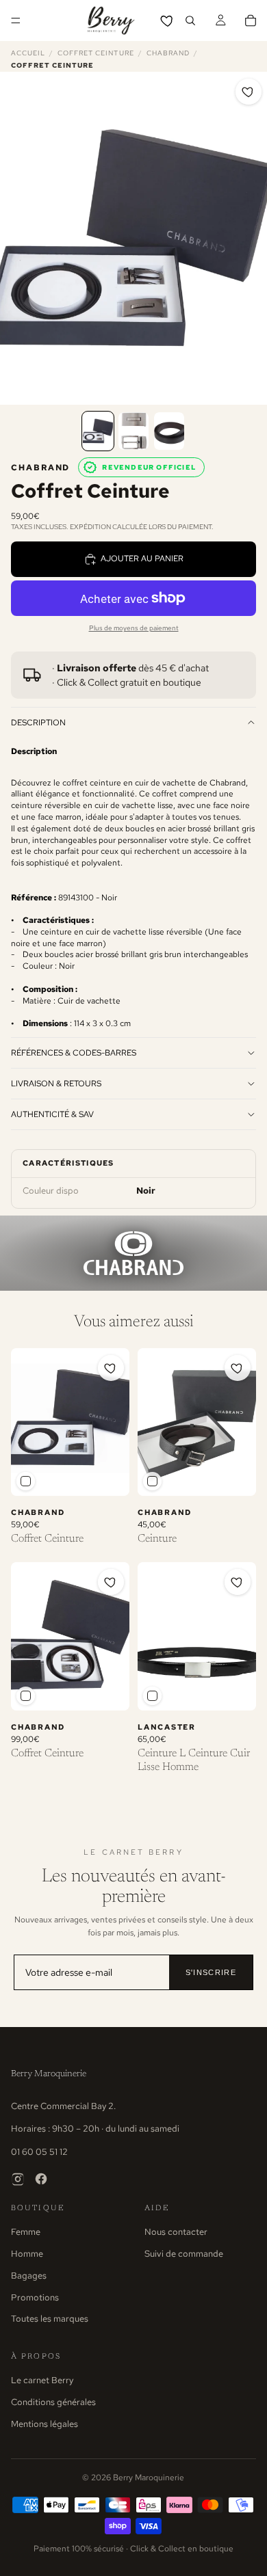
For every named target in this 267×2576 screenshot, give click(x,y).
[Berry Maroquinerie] (111, 21)
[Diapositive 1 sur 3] (98, 431)
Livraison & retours (56, 1084)
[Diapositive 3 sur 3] (169, 431)
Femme (26, 2232)
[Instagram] (18, 2179)
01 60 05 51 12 (39, 2152)
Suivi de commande (184, 2254)
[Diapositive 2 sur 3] (133, 431)
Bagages (29, 2276)
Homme (27, 2254)
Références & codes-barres (74, 1053)
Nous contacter (176, 2232)
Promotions (35, 2297)
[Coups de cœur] (168, 21)
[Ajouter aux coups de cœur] (249, 92)
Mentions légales (44, 2424)
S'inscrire (211, 1972)
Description (38, 723)
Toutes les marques (50, 2319)
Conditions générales (53, 2402)
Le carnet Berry (42, 2380)
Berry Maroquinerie (49, 2074)
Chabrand (168, 53)
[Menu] (16, 21)
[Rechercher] (190, 21)
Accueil (28, 53)
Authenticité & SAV (52, 1114)
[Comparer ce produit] (26, 1481)
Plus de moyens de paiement (134, 628)
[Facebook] (41, 2179)
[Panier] (251, 21)
